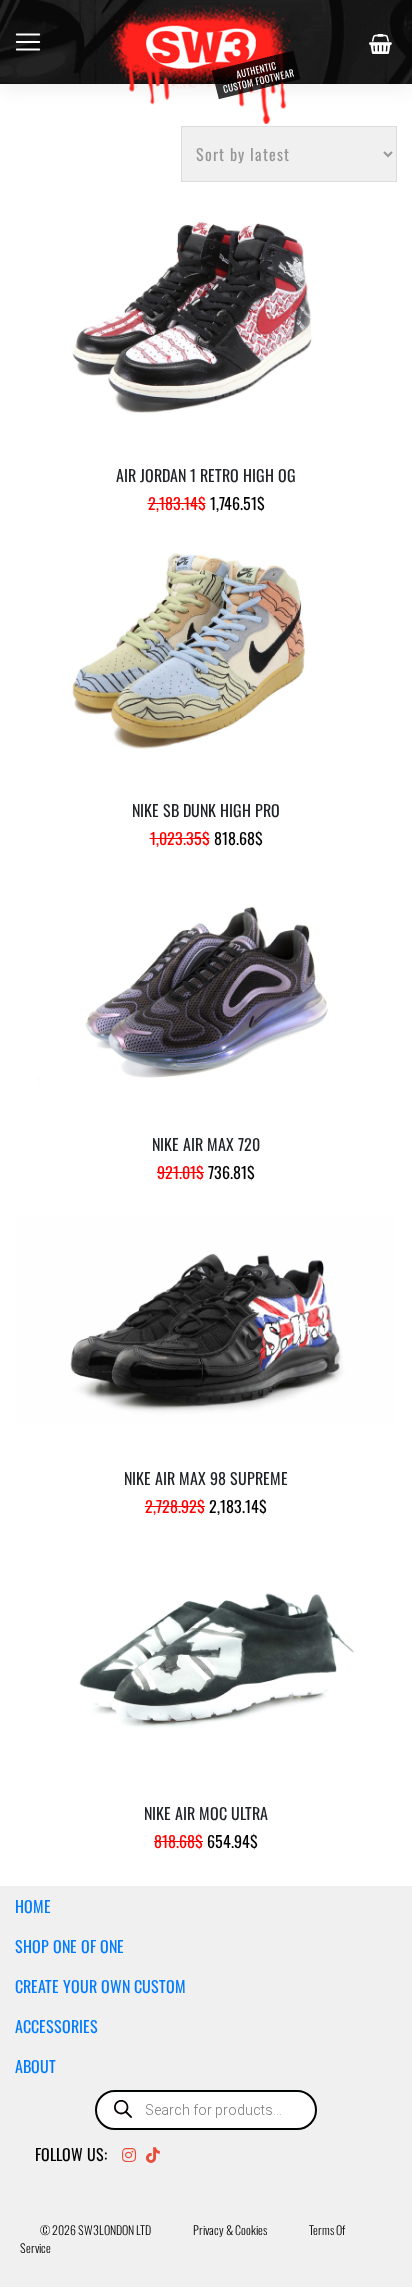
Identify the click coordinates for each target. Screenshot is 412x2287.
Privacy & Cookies (230, 2229)
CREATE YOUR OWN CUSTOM (100, 1986)
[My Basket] (383, 44)
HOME (33, 1906)
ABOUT (35, 2066)
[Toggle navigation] (28, 42)
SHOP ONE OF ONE (69, 1946)
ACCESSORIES (56, 2026)
